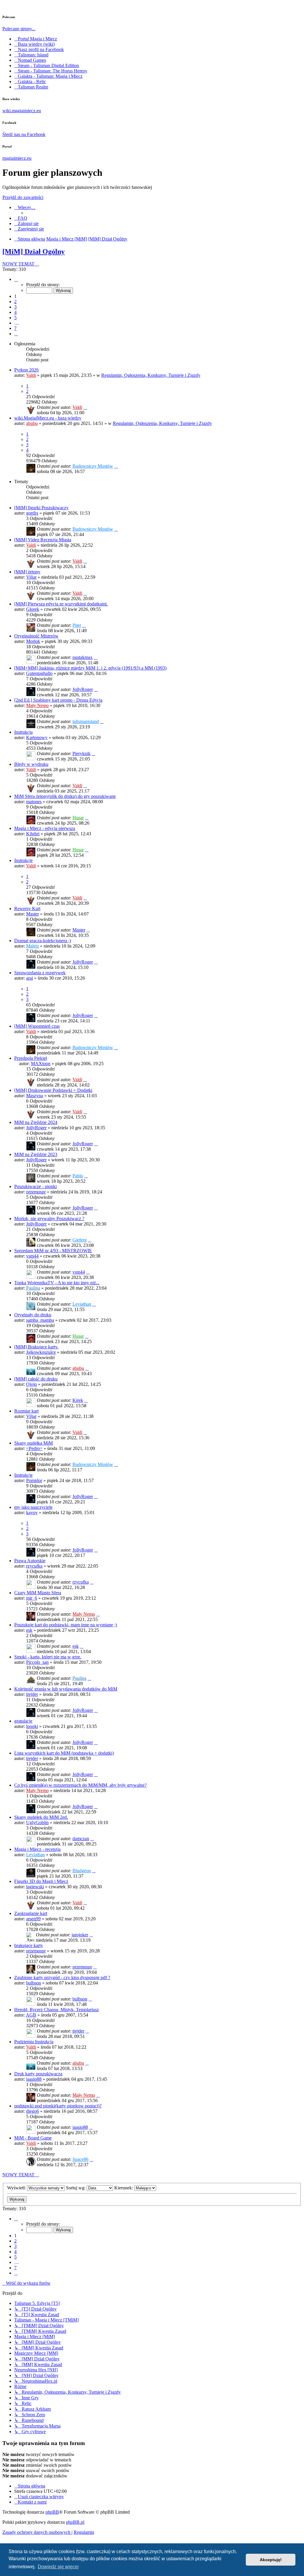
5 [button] (15, 318)
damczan (81, 1839)
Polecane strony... (19, 29)
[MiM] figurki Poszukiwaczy (41, 508)
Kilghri (33, 834)
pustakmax (83, 657)
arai (30, 978)
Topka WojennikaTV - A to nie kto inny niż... (57, 1283)
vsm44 (32, 1256)
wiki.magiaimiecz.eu (22, 111)
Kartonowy (37, 737)
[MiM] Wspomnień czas (37, 1026)
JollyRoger (83, 689)
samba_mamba (40, 1320)
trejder (32, 1694)
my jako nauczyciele (33, 1507)
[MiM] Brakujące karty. (36, 1347)
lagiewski (35, 1887)
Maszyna (35, 1096)
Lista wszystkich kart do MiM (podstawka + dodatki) (64, 1753)
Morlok (33, 641)
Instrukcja (23, 732)
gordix (32, 513)
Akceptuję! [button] (271, 2560)
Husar (78, 818)
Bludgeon (82, 1871)
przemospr (36, 1192)
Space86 (80, 2159)
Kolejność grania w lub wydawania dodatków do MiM (66, 1689)
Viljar (31, 577)
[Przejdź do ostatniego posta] (85, 407)
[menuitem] (21, 218)
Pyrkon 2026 (26, 370)
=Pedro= (34, 1448)
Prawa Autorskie (30, 1561)
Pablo (78, 1176)
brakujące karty (29, 1945)
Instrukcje (23, 860)
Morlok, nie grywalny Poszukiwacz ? (49, 1219)
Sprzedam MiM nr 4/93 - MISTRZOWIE (53, 1251)
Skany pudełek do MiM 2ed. (41, 1817)
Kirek (78, 1400)
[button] (16, 279)
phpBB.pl (75, 2522)
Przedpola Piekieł (31, 1058)
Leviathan (82, 1304)
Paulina (33, 1288)
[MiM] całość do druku (36, 1379)
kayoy (32, 1512)
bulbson (34, 1983)
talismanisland (86, 721)
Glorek (33, 609)
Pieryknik (81, 753)
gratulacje (23, 1721)
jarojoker (80, 1935)
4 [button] (15, 312)
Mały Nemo (37, 705)
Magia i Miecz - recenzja (37, 1849)
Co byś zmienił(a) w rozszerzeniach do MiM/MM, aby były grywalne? (80, 1785)
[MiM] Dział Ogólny (34, 252)
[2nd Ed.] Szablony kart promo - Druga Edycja (58, 700)
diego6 (33, 2111)
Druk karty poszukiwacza (38, 2074)
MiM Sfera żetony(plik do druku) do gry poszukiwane (65, 796)
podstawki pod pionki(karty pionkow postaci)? (58, 2106)
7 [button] (15, 328)
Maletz (33, 946)
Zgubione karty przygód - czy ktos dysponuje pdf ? (62, 1978)
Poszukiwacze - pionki (35, 1186)
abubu (32, 423)
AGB (31, 2015)
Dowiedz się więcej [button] (58, 2567)
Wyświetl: (17, 2188)
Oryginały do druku (33, 1315)
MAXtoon (41, 1064)
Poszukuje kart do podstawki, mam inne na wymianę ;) (66, 1625)
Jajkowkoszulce (41, 1352)
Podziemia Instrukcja (34, 2042)
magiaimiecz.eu (17, 158)
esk (29, 1630)
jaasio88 (34, 2079)
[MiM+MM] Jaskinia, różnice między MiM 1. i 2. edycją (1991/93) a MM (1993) (90, 668)
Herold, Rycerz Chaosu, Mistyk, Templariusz (57, 2010)
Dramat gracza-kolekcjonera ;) (43, 941)
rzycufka (34, 1566)
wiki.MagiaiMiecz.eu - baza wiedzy (48, 418)
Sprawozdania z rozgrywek (40, 973)
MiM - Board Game (33, 2138)
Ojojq (31, 1384)
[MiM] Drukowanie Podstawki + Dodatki (53, 1090)
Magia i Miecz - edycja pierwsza (45, 828)
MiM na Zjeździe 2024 (36, 1122)
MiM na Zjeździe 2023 (36, 1154)
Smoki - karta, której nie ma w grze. (48, 1657)
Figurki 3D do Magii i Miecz (41, 1881)
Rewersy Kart (27, 909)
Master (33, 914)
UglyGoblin (37, 1823)
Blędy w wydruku (31, 764)
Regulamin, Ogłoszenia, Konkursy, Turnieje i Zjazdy (151, 375)
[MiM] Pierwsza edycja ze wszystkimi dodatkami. (61, 604)
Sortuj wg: (76, 2188)
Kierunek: (124, 2188)
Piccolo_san (37, 1662)
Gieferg (80, 1240)
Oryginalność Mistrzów (36, 636)
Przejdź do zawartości (23, 197)
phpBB (52, 2512)
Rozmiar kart (26, 1411)
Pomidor (34, 1480)
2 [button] (15, 302)
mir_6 (32, 1598)
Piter (77, 625)
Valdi (31, 375)
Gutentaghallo (39, 673)
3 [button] (15, 307)
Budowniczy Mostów (93, 466)
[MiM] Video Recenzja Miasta (43, 540)
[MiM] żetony (27, 572)
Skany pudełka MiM (34, 1443)
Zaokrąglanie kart (31, 1913)
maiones (34, 802)
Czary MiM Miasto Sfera (38, 1593)
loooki (32, 1726)
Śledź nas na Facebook (24, 134)
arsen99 (33, 1919)
